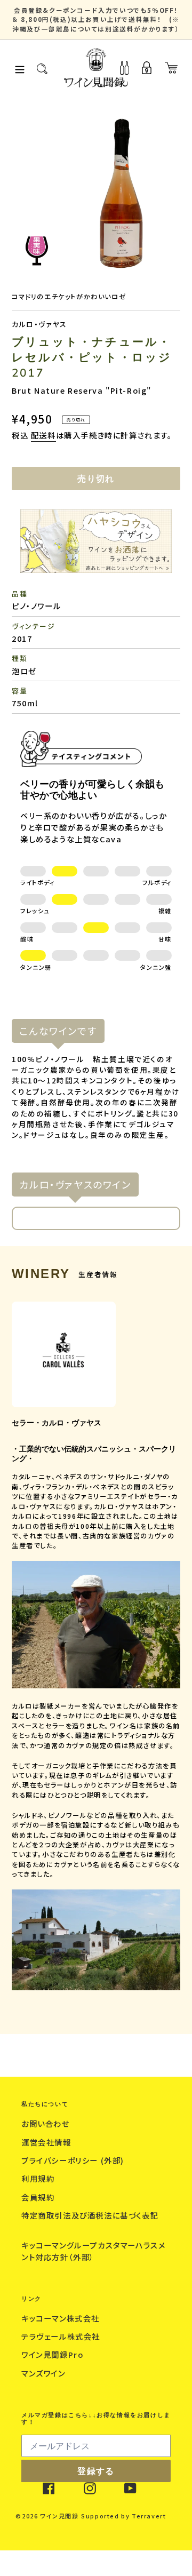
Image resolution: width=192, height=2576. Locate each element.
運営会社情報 (47, 2142)
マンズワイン (45, 2373)
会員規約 (39, 2197)
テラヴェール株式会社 (62, 2336)
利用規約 (39, 2178)
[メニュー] (20, 68)
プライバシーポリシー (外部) (74, 2160)
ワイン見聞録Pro (54, 2354)
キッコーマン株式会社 (62, 2318)
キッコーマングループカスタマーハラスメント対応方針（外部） (93, 2251)
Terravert (149, 2516)
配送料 (43, 435)
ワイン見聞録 (59, 2516)
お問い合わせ (47, 2123)
